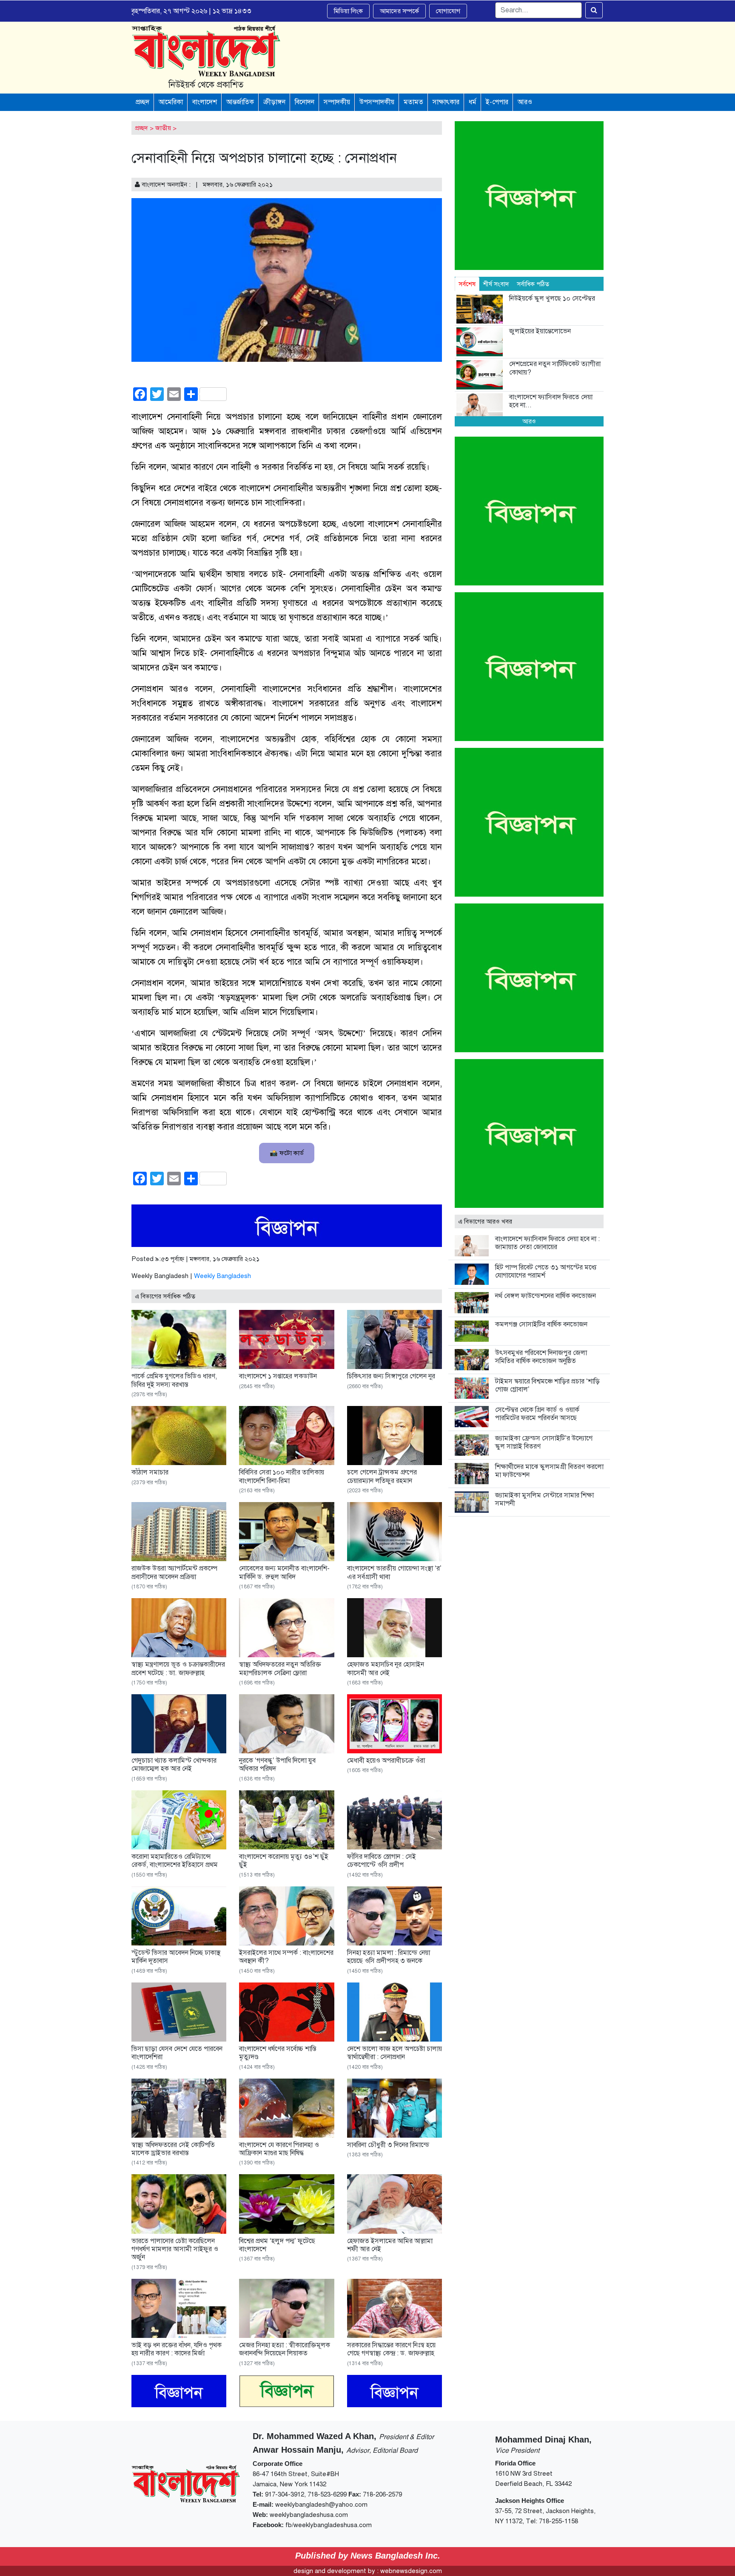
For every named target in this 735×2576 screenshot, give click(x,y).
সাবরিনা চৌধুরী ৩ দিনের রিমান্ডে (388, 2145)
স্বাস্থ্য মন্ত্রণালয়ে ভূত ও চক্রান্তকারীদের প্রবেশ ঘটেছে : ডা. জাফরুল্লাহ (178, 1669)
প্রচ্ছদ (142, 102)
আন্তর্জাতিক (240, 102)
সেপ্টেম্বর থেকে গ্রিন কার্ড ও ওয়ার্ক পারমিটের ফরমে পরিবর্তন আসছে (537, 1414)
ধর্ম (473, 102)
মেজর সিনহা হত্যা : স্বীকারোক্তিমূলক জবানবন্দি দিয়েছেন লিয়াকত (285, 2349)
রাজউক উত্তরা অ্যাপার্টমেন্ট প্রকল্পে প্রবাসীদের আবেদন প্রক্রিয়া (174, 1572)
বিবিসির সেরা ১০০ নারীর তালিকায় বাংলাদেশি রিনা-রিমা (282, 1476)
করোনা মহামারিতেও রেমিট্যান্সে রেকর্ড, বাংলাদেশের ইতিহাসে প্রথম (175, 1861)
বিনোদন (305, 102)
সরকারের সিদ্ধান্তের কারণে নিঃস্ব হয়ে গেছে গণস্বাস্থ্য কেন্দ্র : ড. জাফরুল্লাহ (391, 2349)
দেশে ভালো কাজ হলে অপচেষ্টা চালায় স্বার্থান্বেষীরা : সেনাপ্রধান (395, 2053)
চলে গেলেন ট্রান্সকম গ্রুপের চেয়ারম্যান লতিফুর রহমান (382, 1476)
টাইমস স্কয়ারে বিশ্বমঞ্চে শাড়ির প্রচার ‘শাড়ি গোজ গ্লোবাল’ (547, 1385)
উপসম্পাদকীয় (377, 102)
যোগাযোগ (448, 11)
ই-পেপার (497, 102)
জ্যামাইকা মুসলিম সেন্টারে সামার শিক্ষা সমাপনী (544, 1499)
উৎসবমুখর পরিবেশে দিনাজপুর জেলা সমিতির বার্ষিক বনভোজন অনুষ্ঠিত (541, 1357)
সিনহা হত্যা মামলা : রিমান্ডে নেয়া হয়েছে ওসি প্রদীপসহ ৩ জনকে (389, 1957)
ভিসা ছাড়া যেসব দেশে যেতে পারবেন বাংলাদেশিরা (177, 2053)
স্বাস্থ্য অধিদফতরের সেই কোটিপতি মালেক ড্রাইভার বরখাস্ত (173, 2149)
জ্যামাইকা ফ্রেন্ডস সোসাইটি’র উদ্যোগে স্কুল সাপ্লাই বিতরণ (544, 1442)
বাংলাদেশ (205, 102)
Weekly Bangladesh (222, 1276)
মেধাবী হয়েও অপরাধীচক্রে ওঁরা (386, 1761)
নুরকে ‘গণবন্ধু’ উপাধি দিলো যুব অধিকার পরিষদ (277, 1765)
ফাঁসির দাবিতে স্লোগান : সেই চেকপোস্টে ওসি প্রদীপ (382, 1861)
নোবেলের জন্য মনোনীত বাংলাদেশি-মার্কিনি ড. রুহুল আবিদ (284, 1572)
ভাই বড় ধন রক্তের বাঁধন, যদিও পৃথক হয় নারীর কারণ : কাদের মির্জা (177, 2349)
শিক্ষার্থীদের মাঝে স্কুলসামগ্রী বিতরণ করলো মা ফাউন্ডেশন (549, 1471)
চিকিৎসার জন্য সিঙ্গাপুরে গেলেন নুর (391, 1376)
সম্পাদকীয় (337, 102)
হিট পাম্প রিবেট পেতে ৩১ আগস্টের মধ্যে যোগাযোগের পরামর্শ (546, 1271)
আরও (525, 102)
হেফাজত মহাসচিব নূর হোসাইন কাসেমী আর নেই (386, 1669)
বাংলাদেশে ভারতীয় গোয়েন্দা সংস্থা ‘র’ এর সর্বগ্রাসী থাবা (394, 1572)
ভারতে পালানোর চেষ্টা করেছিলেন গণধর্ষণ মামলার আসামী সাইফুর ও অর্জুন (175, 2249)
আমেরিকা (171, 102)
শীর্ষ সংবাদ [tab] (496, 284)
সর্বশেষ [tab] (467, 284)
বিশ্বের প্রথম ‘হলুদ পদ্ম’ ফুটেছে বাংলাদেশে (277, 2245)
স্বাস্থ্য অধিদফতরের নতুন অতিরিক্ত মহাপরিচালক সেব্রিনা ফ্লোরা (280, 1669)
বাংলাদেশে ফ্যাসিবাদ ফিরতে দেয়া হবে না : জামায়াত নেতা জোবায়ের (547, 1243)
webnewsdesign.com (411, 2571)
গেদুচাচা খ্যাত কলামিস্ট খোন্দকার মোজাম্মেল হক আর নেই (174, 1765)
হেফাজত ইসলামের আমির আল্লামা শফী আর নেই (390, 2245)
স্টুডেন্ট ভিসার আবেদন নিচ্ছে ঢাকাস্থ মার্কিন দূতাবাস (176, 1957)
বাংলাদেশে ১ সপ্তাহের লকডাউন (278, 1376)
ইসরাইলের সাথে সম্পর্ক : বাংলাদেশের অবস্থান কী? (286, 1957)
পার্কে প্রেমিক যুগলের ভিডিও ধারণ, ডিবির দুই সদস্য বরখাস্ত (174, 1380)
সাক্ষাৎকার (446, 102)
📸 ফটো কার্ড (287, 1153)
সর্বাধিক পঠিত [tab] (533, 284)
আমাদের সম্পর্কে (399, 11)
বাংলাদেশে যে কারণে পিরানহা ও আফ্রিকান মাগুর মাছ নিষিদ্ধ (279, 2149)
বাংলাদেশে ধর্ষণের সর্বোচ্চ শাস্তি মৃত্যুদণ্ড (278, 2053)
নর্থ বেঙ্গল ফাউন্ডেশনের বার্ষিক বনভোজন (546, 1296)
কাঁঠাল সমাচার (150, 1472)
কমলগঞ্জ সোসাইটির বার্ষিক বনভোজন (541, 1324)
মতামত (413, 102)
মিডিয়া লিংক (348, 11)
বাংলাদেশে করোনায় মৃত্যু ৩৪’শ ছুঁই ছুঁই (284, 1861)
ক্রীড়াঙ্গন (274, 102)
